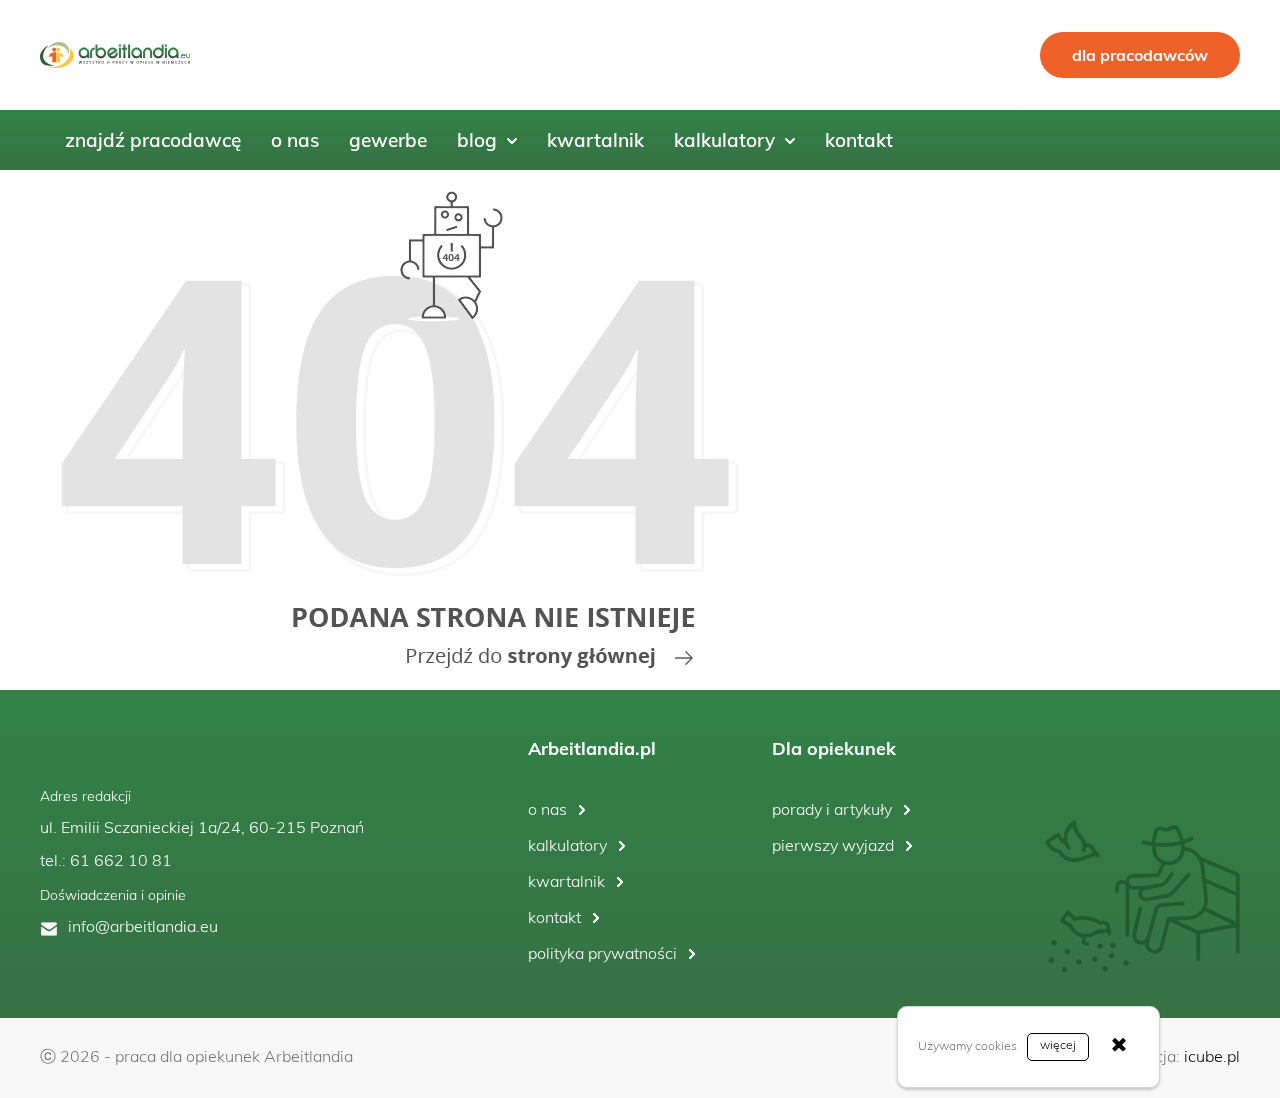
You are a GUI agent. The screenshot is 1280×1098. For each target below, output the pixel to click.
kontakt (554, 919)
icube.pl (1212, 1058)
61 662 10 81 (121, 862)
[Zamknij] (1119, 1047)
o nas (547, 811)
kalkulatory (567, 847)
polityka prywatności (602, 955)
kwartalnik (566, 883)
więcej (1058, 1046)
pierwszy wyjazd (833, 847)
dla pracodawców (1140, 55)
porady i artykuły (832, 811)
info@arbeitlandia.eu (143, 928)
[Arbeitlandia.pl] (115, 55)
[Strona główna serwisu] (400, 430)
